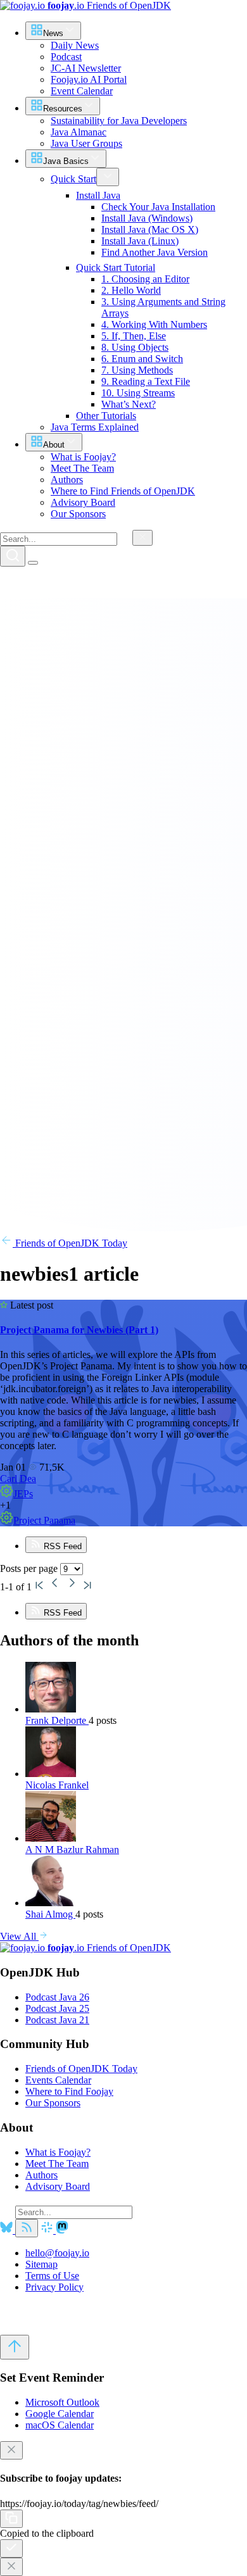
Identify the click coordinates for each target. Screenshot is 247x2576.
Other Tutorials (106, 416)
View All (19, 1936)
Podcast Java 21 (57, 2020)
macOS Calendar (60, 2425)
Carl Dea (18, 1479)
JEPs (23, 1494)
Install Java (98, 195)
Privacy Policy (54, 2287)
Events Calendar (58, 2080)
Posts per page (30, 1568)
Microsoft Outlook (62, 2402)
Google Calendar (60, 2414)
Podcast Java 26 (57, 1997)
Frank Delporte (57, 1720)
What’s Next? (129, 404)
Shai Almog (50, 1914)
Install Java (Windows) (147, 218)
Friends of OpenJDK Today (70, 1243)
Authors (41, 2175)
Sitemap (41, 2264)
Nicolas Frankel (57, 1785)
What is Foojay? (58, 2152)
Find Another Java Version (155, 252)
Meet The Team (57, 2164)
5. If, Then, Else (134, 336)
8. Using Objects (135, 347)
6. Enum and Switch (142, 359)
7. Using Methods (137, 370)
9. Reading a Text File (146, 381)
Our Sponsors (53, 2103)
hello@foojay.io (57, 2253)
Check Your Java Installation (158, 207)
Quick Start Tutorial (116, 267)
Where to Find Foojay (69, 2091)
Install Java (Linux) (140, 241)
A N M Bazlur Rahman (72, 1850)
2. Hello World (131, 290)
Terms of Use (52, 2276)
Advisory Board (58, 2186)
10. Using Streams (138, 393)
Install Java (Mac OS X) (150, 229)
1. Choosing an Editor (145, 279)
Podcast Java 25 (57, 2008)
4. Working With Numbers (154, 324)
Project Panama (44, 1520)
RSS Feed (61, 1546)
